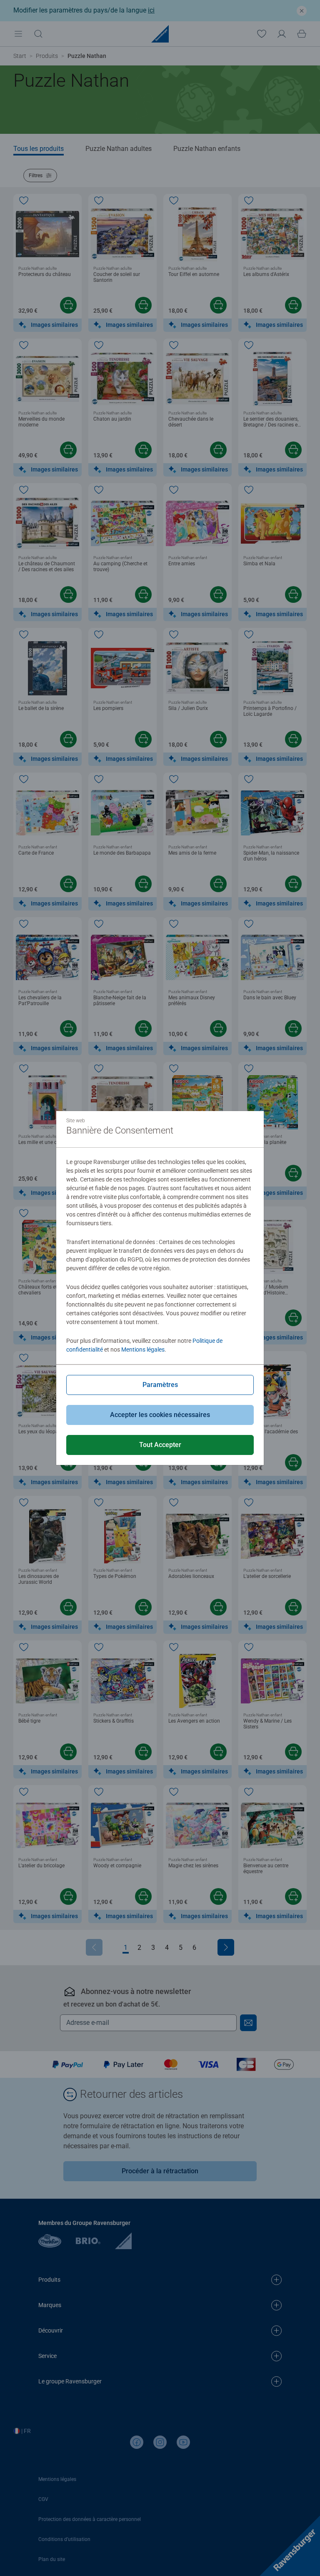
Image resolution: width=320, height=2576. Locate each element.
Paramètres (160, 1385)
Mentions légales (143, 1349)
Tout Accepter (160, 1445)
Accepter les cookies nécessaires (160, 1415)
